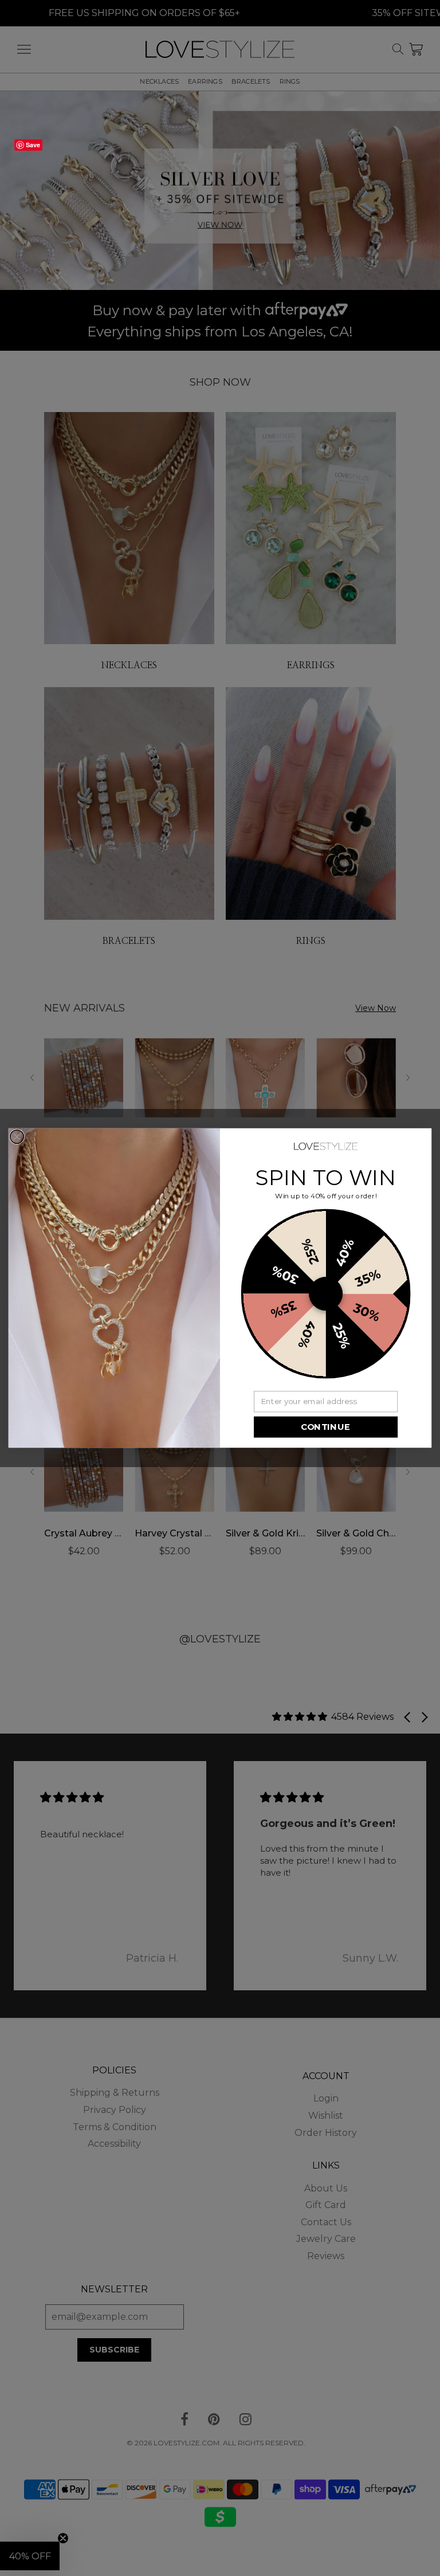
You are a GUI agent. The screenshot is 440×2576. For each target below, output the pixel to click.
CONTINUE (325, 1427)
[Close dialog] (17, 1137)
